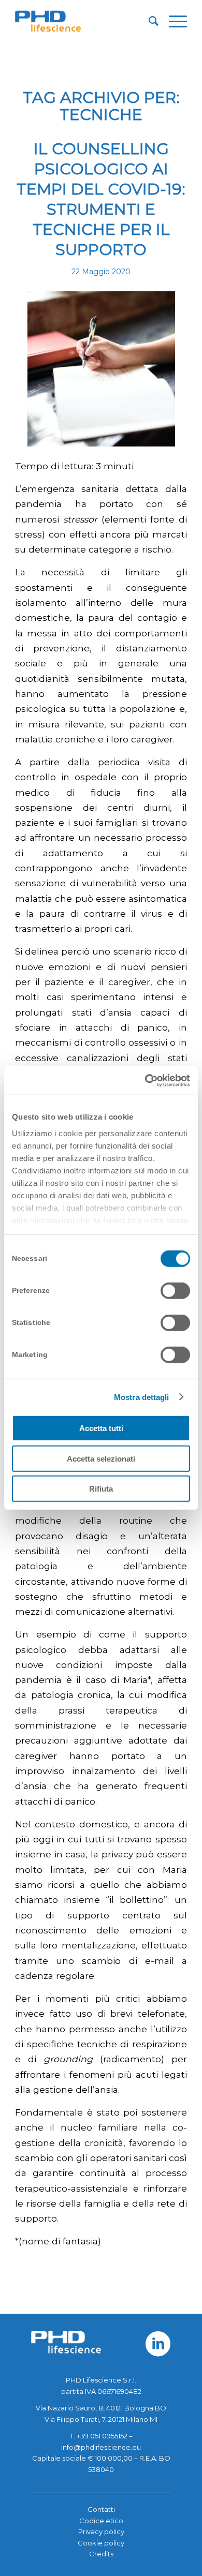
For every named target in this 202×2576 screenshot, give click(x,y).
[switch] (175, 1291)
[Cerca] (148, 21)
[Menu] (173, 21)
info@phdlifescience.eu (101, 2447)
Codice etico (101, 2521)
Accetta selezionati (101, 1458)
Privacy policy (101, 2532)
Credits (101, 2554)
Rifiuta (101, 1489)
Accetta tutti (101, 1428)
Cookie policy (101, 2543)
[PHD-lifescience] (84, 21)
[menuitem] (148, 21)
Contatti (101, 2509)
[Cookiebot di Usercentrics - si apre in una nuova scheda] (145, 1080)
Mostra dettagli (142, 1397)
